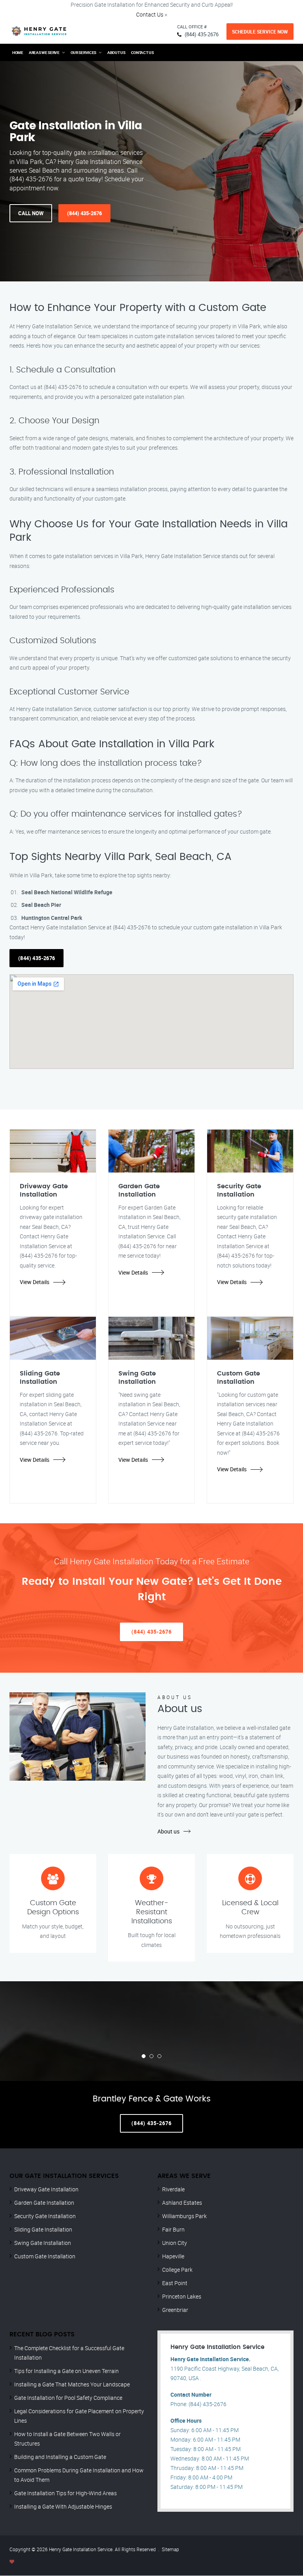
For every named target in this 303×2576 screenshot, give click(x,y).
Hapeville (173, 2256)
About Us (116, 52)
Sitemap (170, 2549)
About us (168, 1831)
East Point (175, 2283)
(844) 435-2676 (202, 34)
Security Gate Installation (45, 2216)
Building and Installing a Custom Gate (60, 2457)
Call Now (31, 213)
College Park (177, 2270)
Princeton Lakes (182, 2296)
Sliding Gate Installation (43, 2229)
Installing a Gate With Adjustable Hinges (63, 2506)
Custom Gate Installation (45, 2256)
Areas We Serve (44, 52)
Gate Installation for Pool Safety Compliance (68, 2398)
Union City (175, 2243)
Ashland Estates (182, 2203)
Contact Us (150, 14)
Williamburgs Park (184, 2216)
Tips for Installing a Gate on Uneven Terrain (66, 2371)
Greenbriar (175, 2310)
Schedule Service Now (260, 32)
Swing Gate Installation (43, 2243)
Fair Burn (173, 2229)
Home (18, 52)
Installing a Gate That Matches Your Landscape (72, 2384)
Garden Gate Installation (44, 2203)
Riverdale (173, 2189)
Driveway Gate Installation (46, 2189)
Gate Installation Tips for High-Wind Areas (65, 2493)
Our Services (83, 52)
